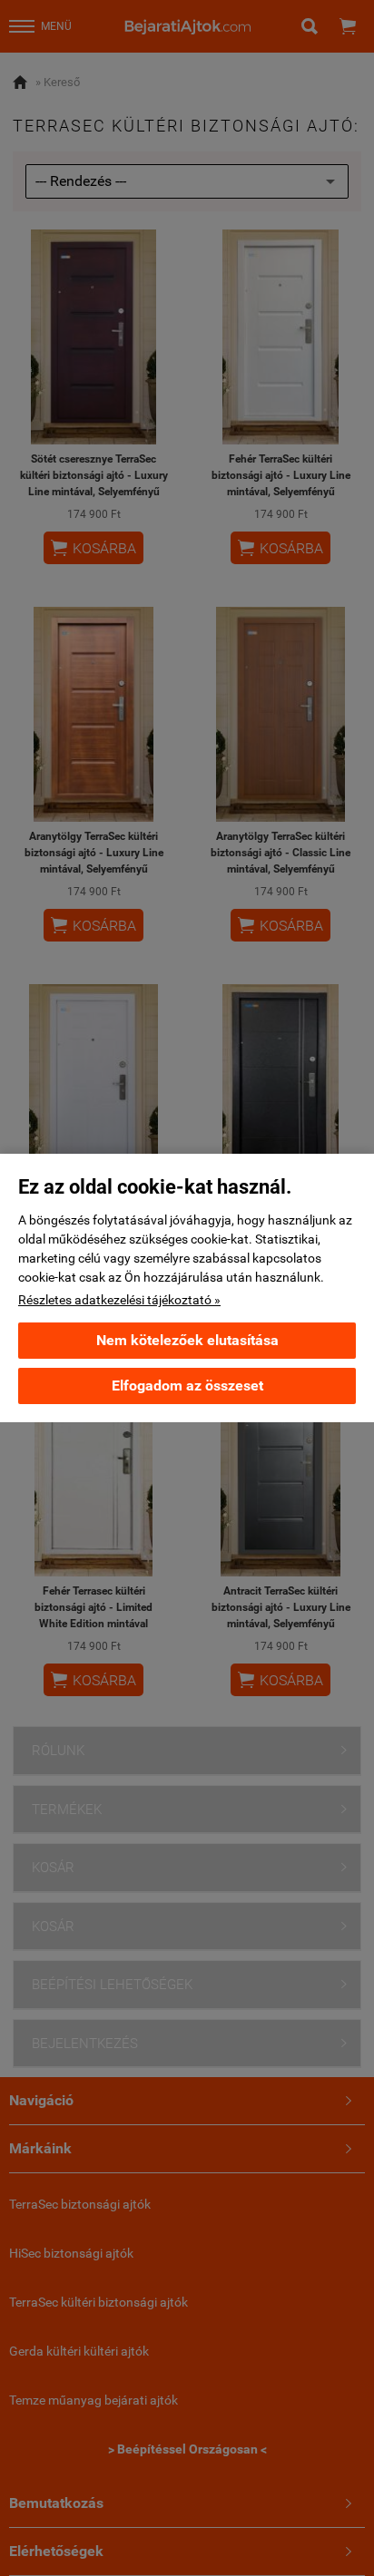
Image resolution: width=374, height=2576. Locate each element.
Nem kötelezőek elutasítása (187, 1340)
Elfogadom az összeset (187, 1386)
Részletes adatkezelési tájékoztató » (119, 1300)
